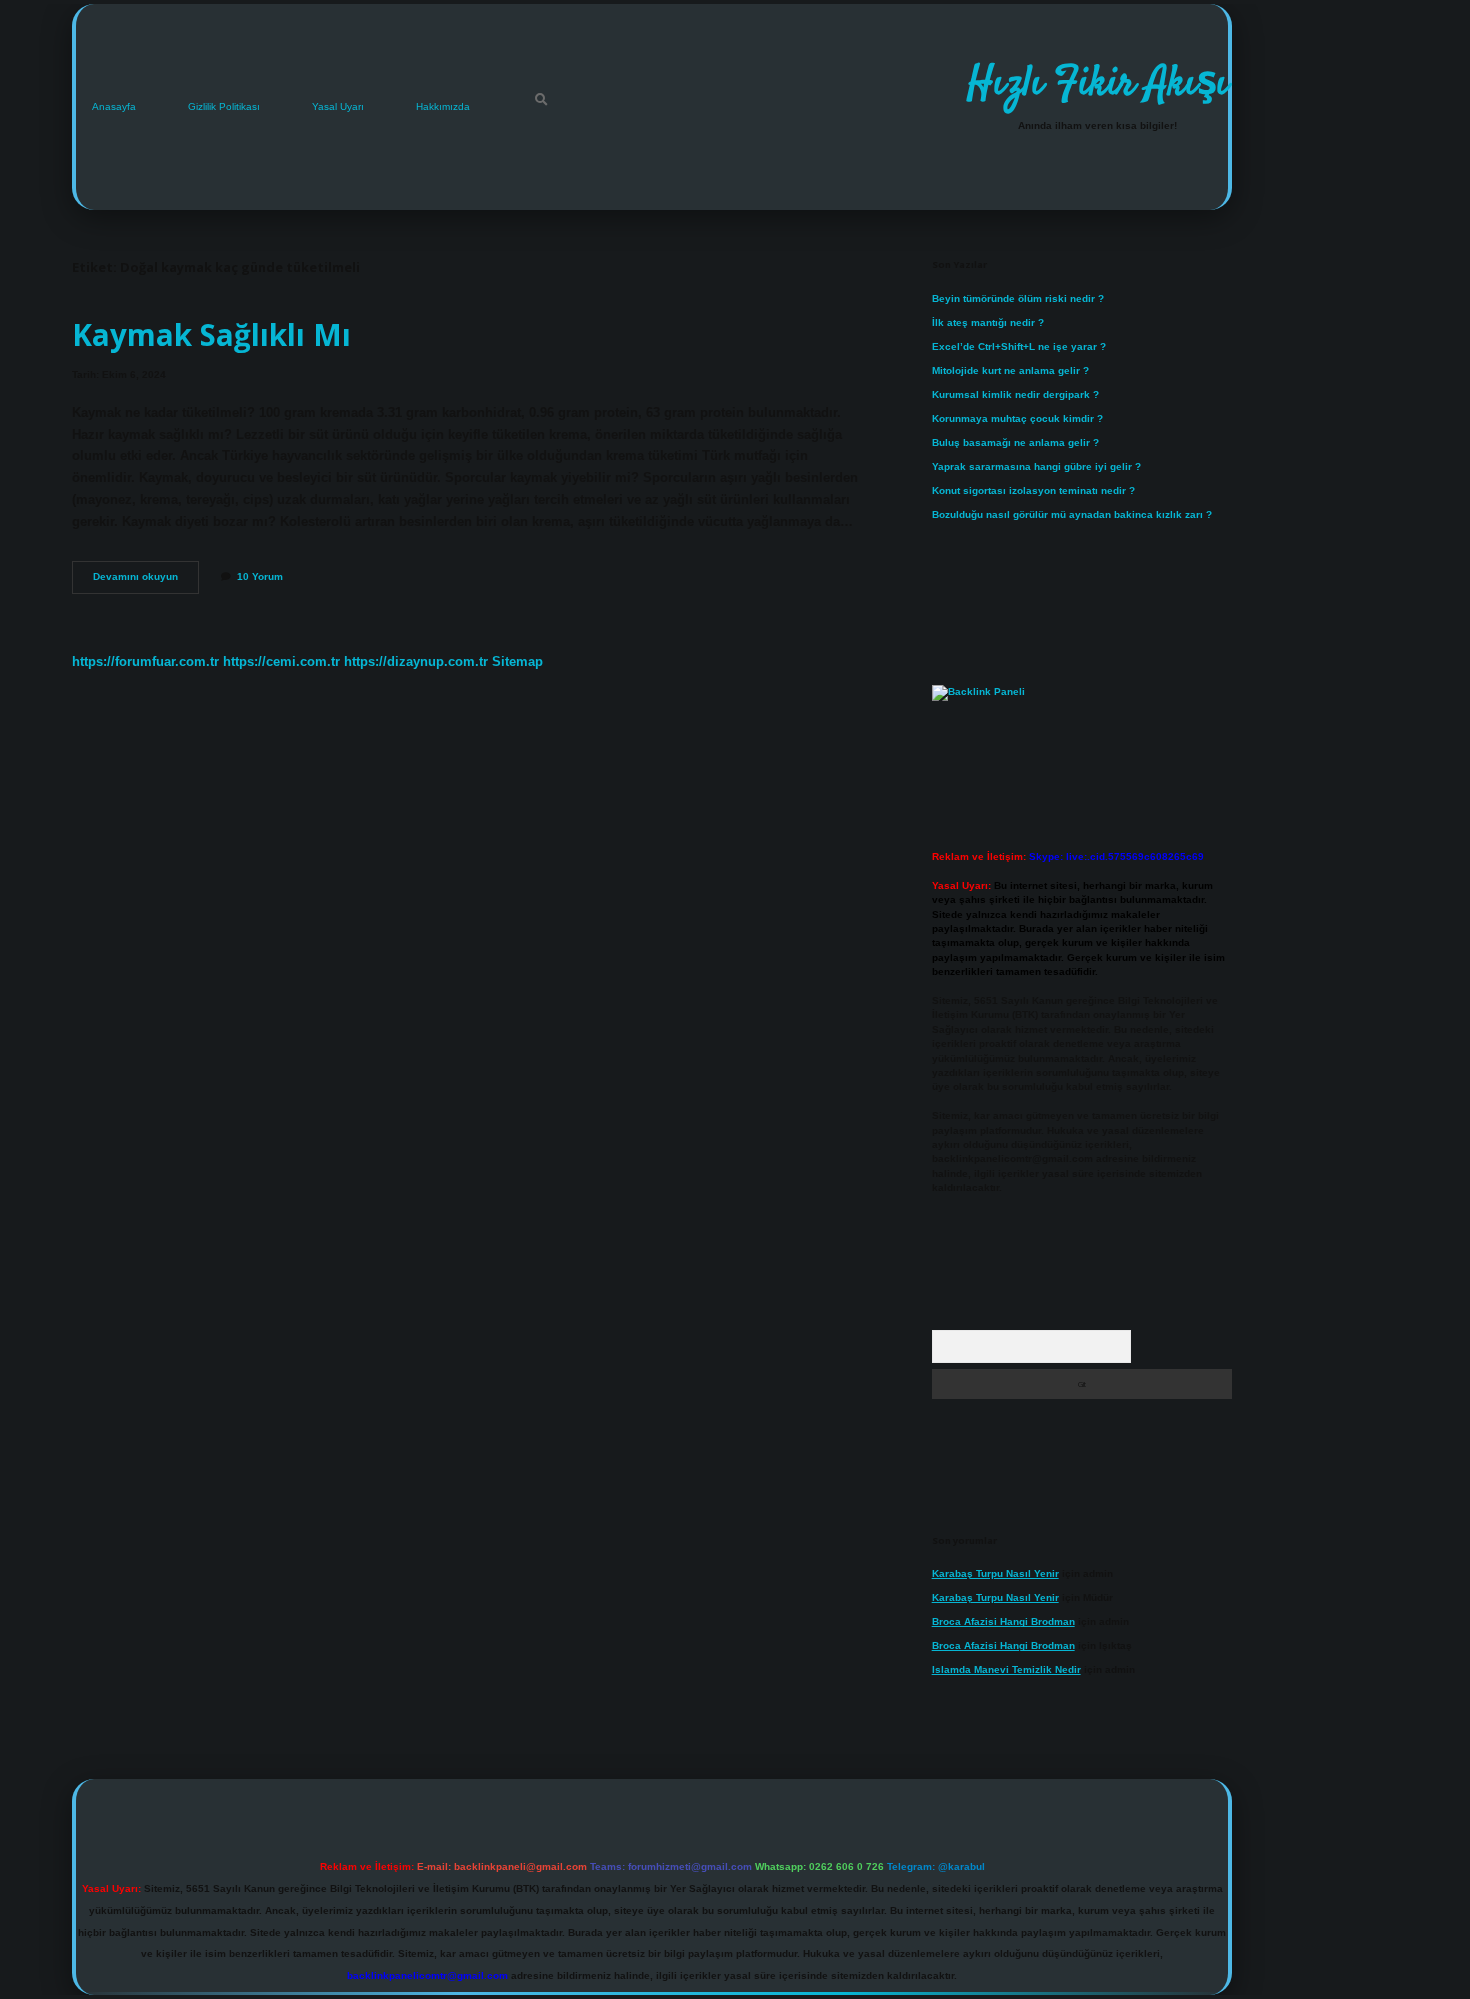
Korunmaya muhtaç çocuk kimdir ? (1017, 418)
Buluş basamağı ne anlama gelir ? (1015, 442)
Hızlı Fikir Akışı (1097, 85)
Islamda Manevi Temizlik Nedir (1006, 1669)
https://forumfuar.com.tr (145, 661)
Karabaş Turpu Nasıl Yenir (995, 1573)
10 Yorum (260, 576)
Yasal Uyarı (338, 106)
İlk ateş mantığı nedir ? (988, 322)
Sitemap (517, 661)
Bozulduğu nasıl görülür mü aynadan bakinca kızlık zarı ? (1072, 514)
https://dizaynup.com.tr (416, 661)
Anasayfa (114, 106)
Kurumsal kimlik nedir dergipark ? (1015, 394)
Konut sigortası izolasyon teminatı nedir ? (1033, 490)
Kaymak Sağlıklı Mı (211, 334)
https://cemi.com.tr (281, 661)
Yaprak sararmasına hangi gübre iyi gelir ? (1036, 466)
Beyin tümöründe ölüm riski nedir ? (1018, 298)
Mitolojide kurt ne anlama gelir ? (1010, 370)
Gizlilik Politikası (224, 106)
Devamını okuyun (146, 581)
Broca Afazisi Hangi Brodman (1003, 1621)
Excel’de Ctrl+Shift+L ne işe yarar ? (1019, 346)
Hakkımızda (443, 106)
